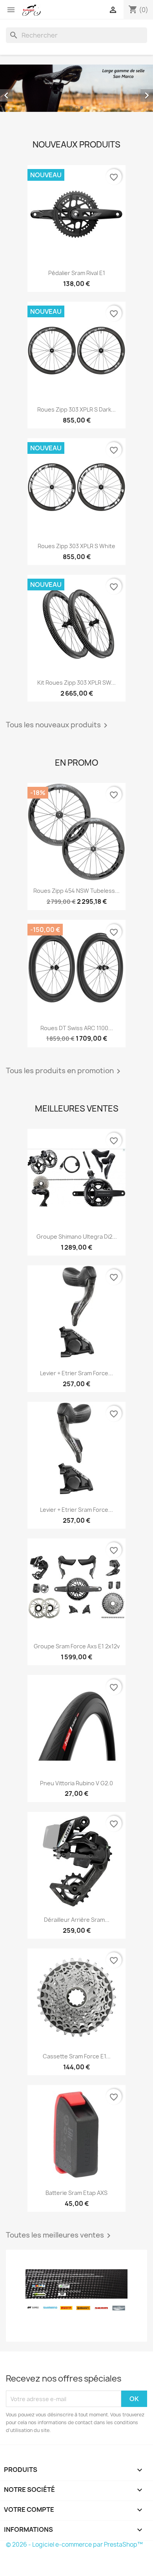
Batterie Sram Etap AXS (76, 2193)
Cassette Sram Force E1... (77, 2056)
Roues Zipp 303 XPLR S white (76, 546)
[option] (76, 88)
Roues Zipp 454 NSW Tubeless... (76, 891)
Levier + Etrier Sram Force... (76, 1373)
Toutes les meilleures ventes (60, 2236)
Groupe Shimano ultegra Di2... (77, 1237)
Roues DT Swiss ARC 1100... (77, 1028)
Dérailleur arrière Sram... (77, 1920)
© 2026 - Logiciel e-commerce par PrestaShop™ (74, 2545)
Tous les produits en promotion (65, 1071)
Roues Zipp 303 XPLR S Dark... (76, 409)
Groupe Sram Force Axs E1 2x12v (77, 1646)
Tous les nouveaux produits (58, 725)
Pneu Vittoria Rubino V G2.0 (76, 1783)
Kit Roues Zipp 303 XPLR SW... (76, 683)
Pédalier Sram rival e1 (77, 273)
